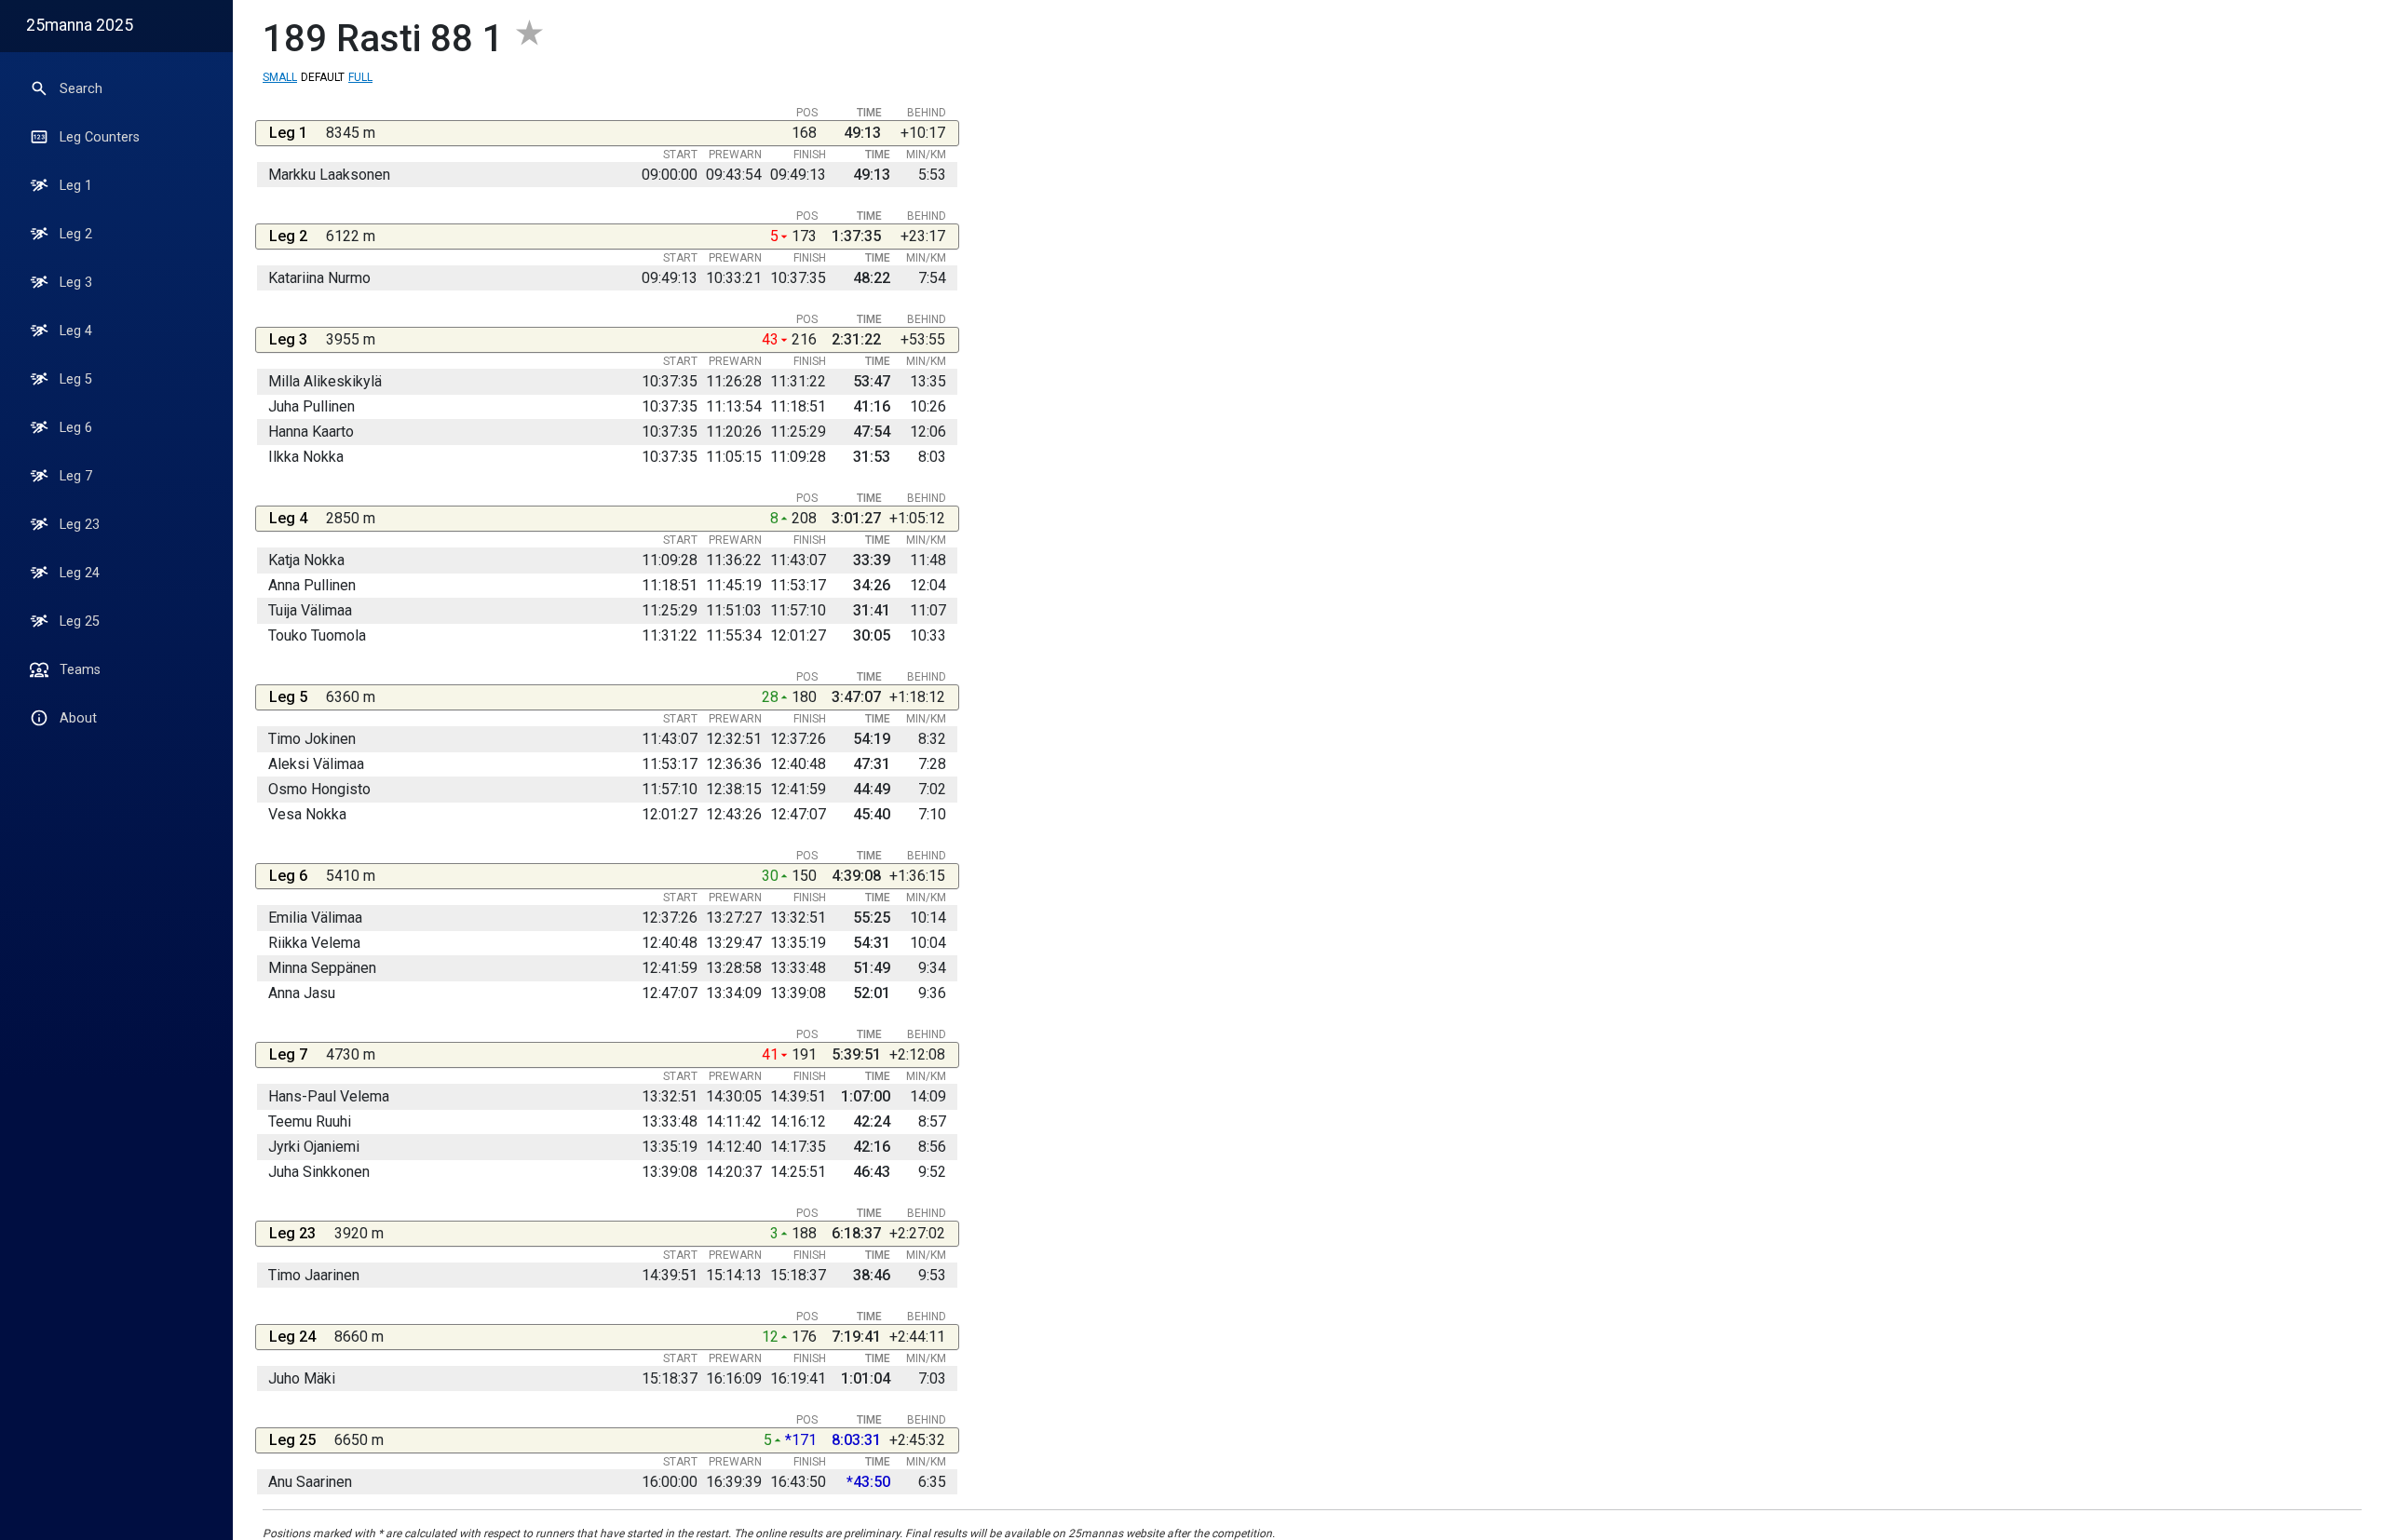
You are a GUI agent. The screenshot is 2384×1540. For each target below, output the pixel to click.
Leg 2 (76, 234)
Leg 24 (80, 573)
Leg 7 (76, 476)
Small (280, 77)
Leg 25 (80, 621)
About (78, 718)
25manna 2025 (80, 25)
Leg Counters (100, 137)
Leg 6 (76, 428)
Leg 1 (76, 186)
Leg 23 (80, 525)
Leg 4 (76, 331)
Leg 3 (76, 283)
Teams (80, 670)
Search (81, 89)
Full (360, 77)
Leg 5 (76, 379)
